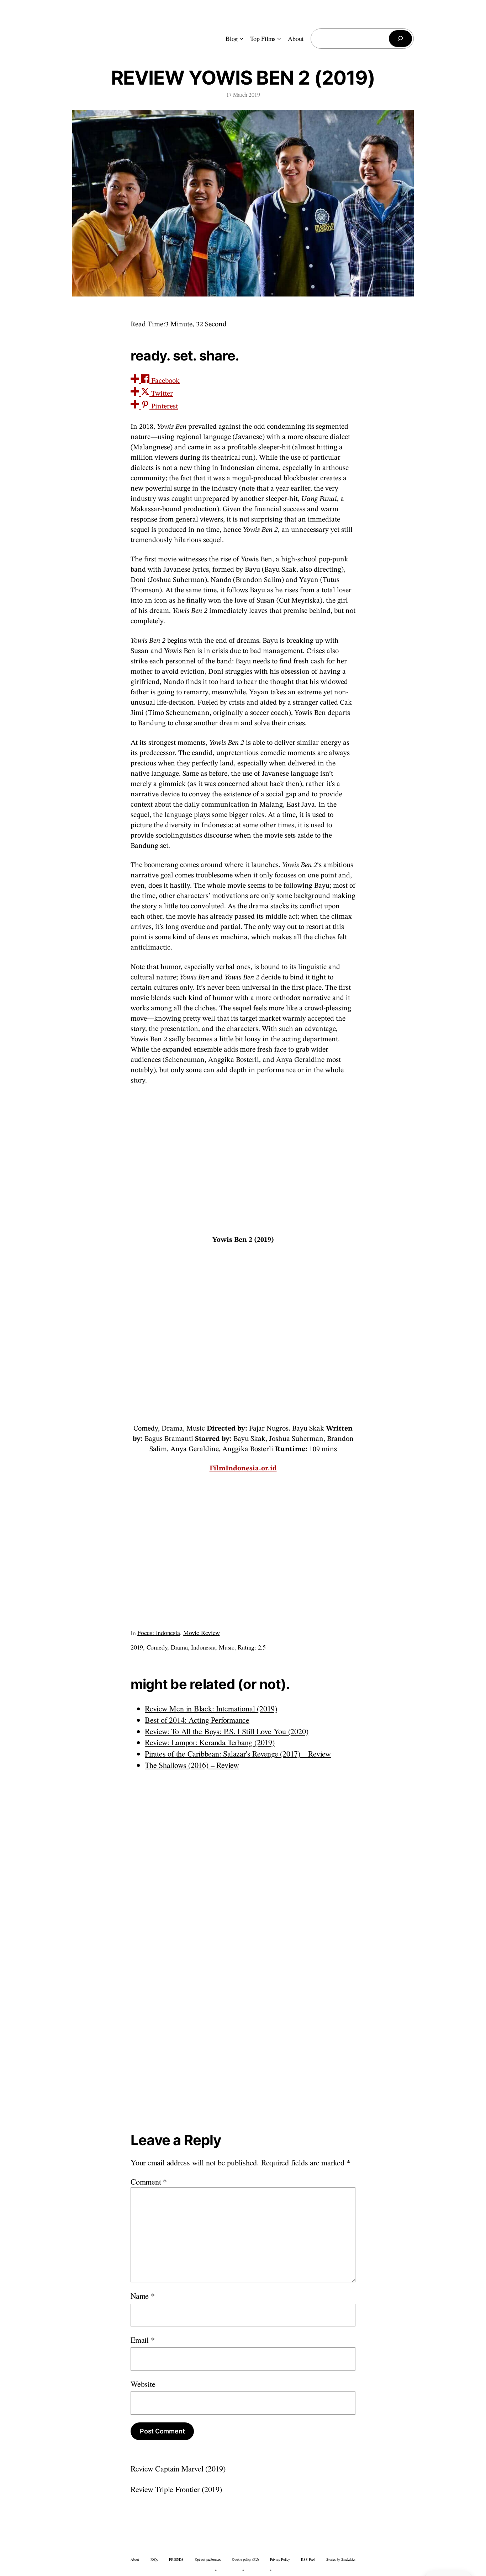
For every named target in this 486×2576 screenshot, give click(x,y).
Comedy (157, 1647)
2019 (137, 1647)
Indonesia (203, 1647)
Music (227, 1647)
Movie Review (201, 1632)
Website (143, 2384)
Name (143, 2296)
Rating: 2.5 (252, 1647)
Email (142, 2340)
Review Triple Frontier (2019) (176, 2489)
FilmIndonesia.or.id (243, 1469)
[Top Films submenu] (279, 39)
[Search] (400, 39)
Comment (149, 2182)
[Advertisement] (243, 1159)
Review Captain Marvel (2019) (178, 2468)
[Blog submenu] (241, 39)
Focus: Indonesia (159, 1632)
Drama (179, 1647)
